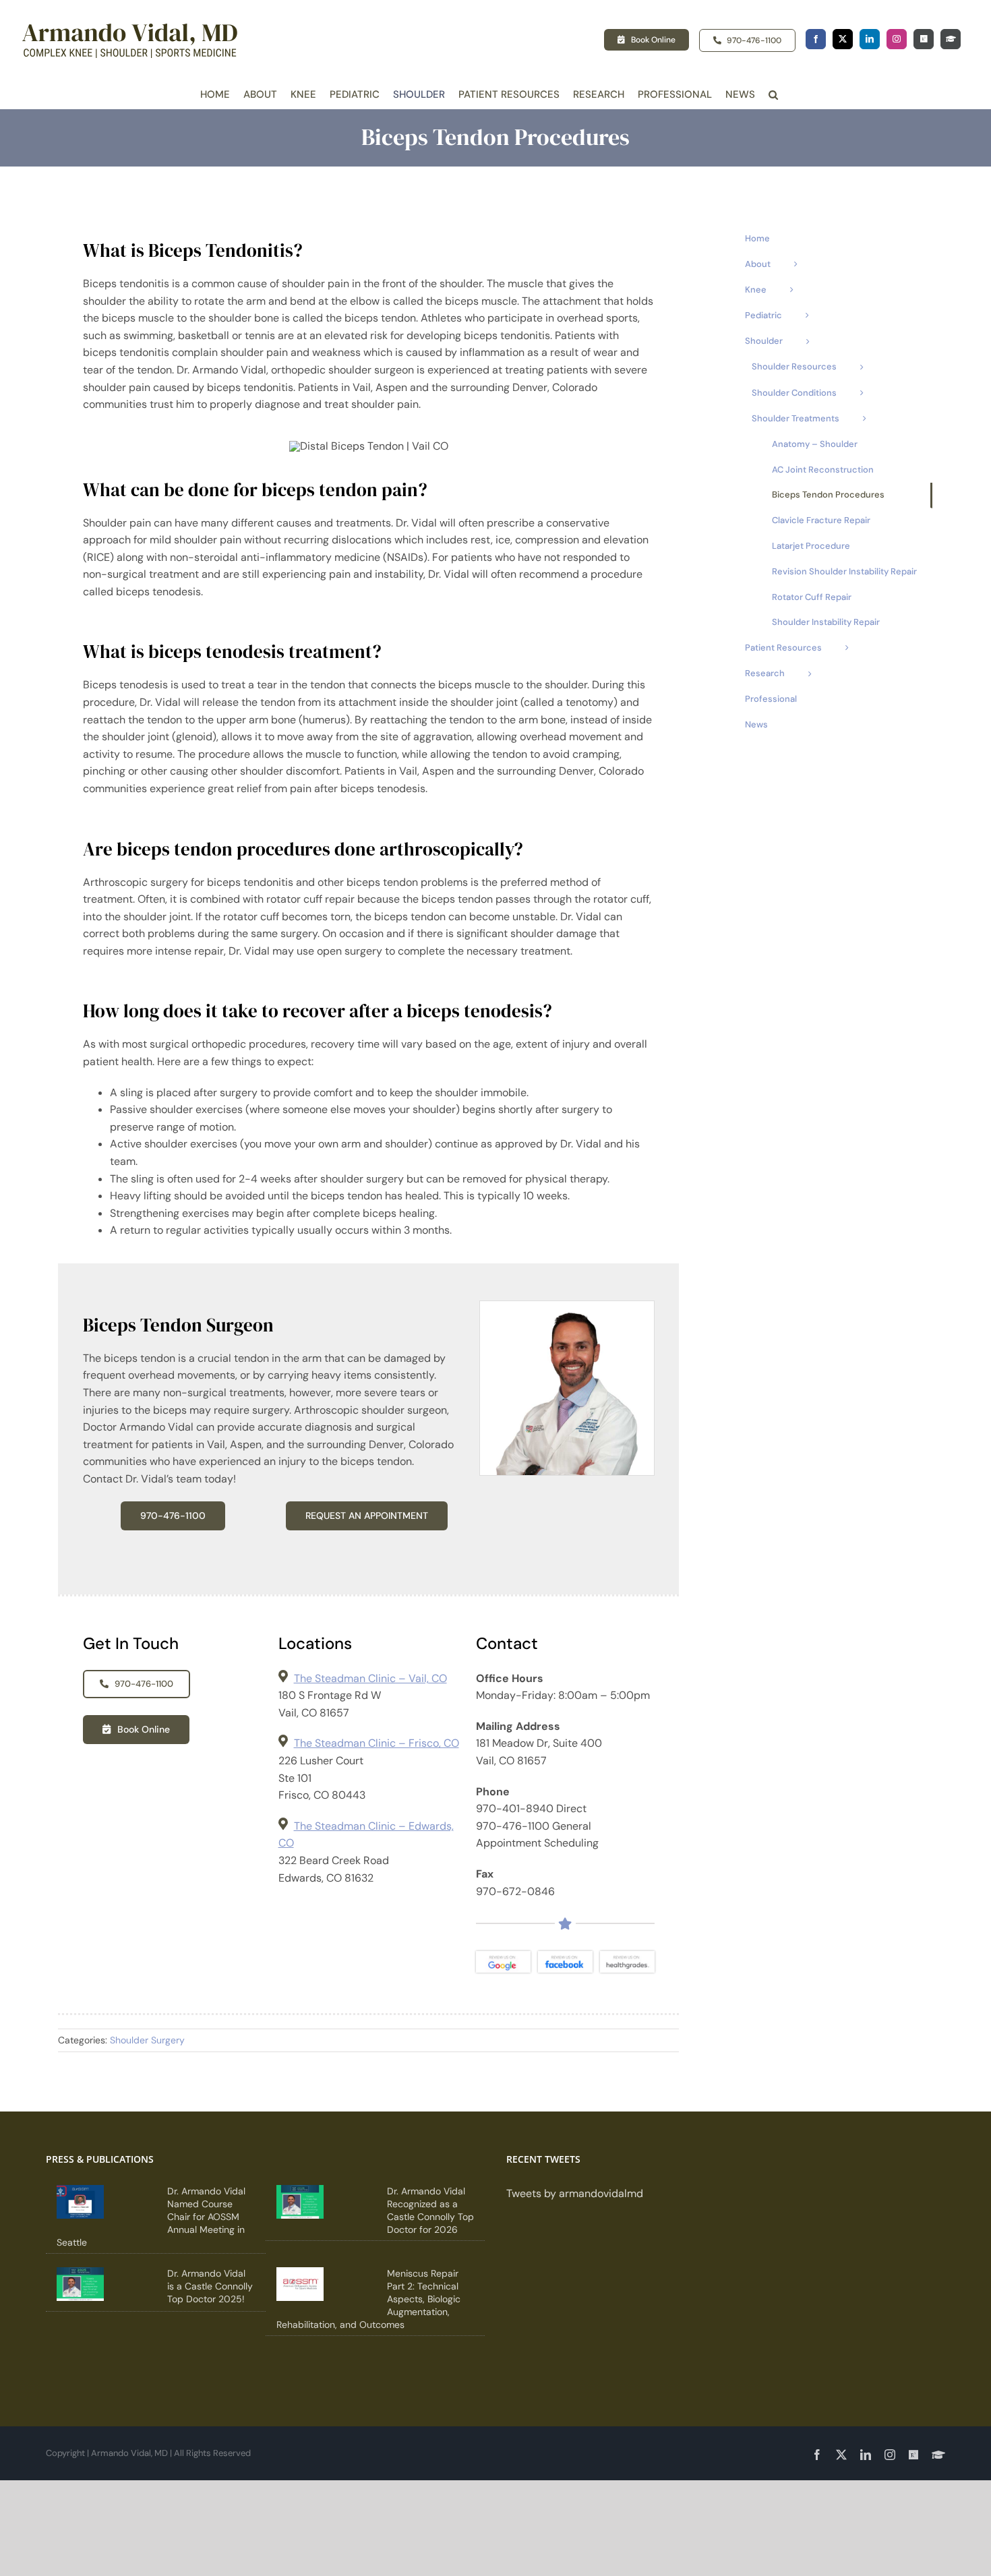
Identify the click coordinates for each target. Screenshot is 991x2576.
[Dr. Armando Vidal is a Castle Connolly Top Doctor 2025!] (80, 2284)
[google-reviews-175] (503, 1956)
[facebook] (816, 39)
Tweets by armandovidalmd (575, 2193)
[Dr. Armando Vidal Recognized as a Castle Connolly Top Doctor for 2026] (300, 2202)
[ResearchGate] (924, 39)
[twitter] (843, 39)
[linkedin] (870, 39)
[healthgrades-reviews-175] (627, 1956)
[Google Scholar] (951, 39)
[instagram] (897, 39)
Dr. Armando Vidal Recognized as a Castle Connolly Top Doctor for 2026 (430, 2210)
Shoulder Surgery (147, 2040)
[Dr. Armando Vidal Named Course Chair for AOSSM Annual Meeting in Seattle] (80, 2202)
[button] (773, 95)
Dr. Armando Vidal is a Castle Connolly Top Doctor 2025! (210, 2286)
